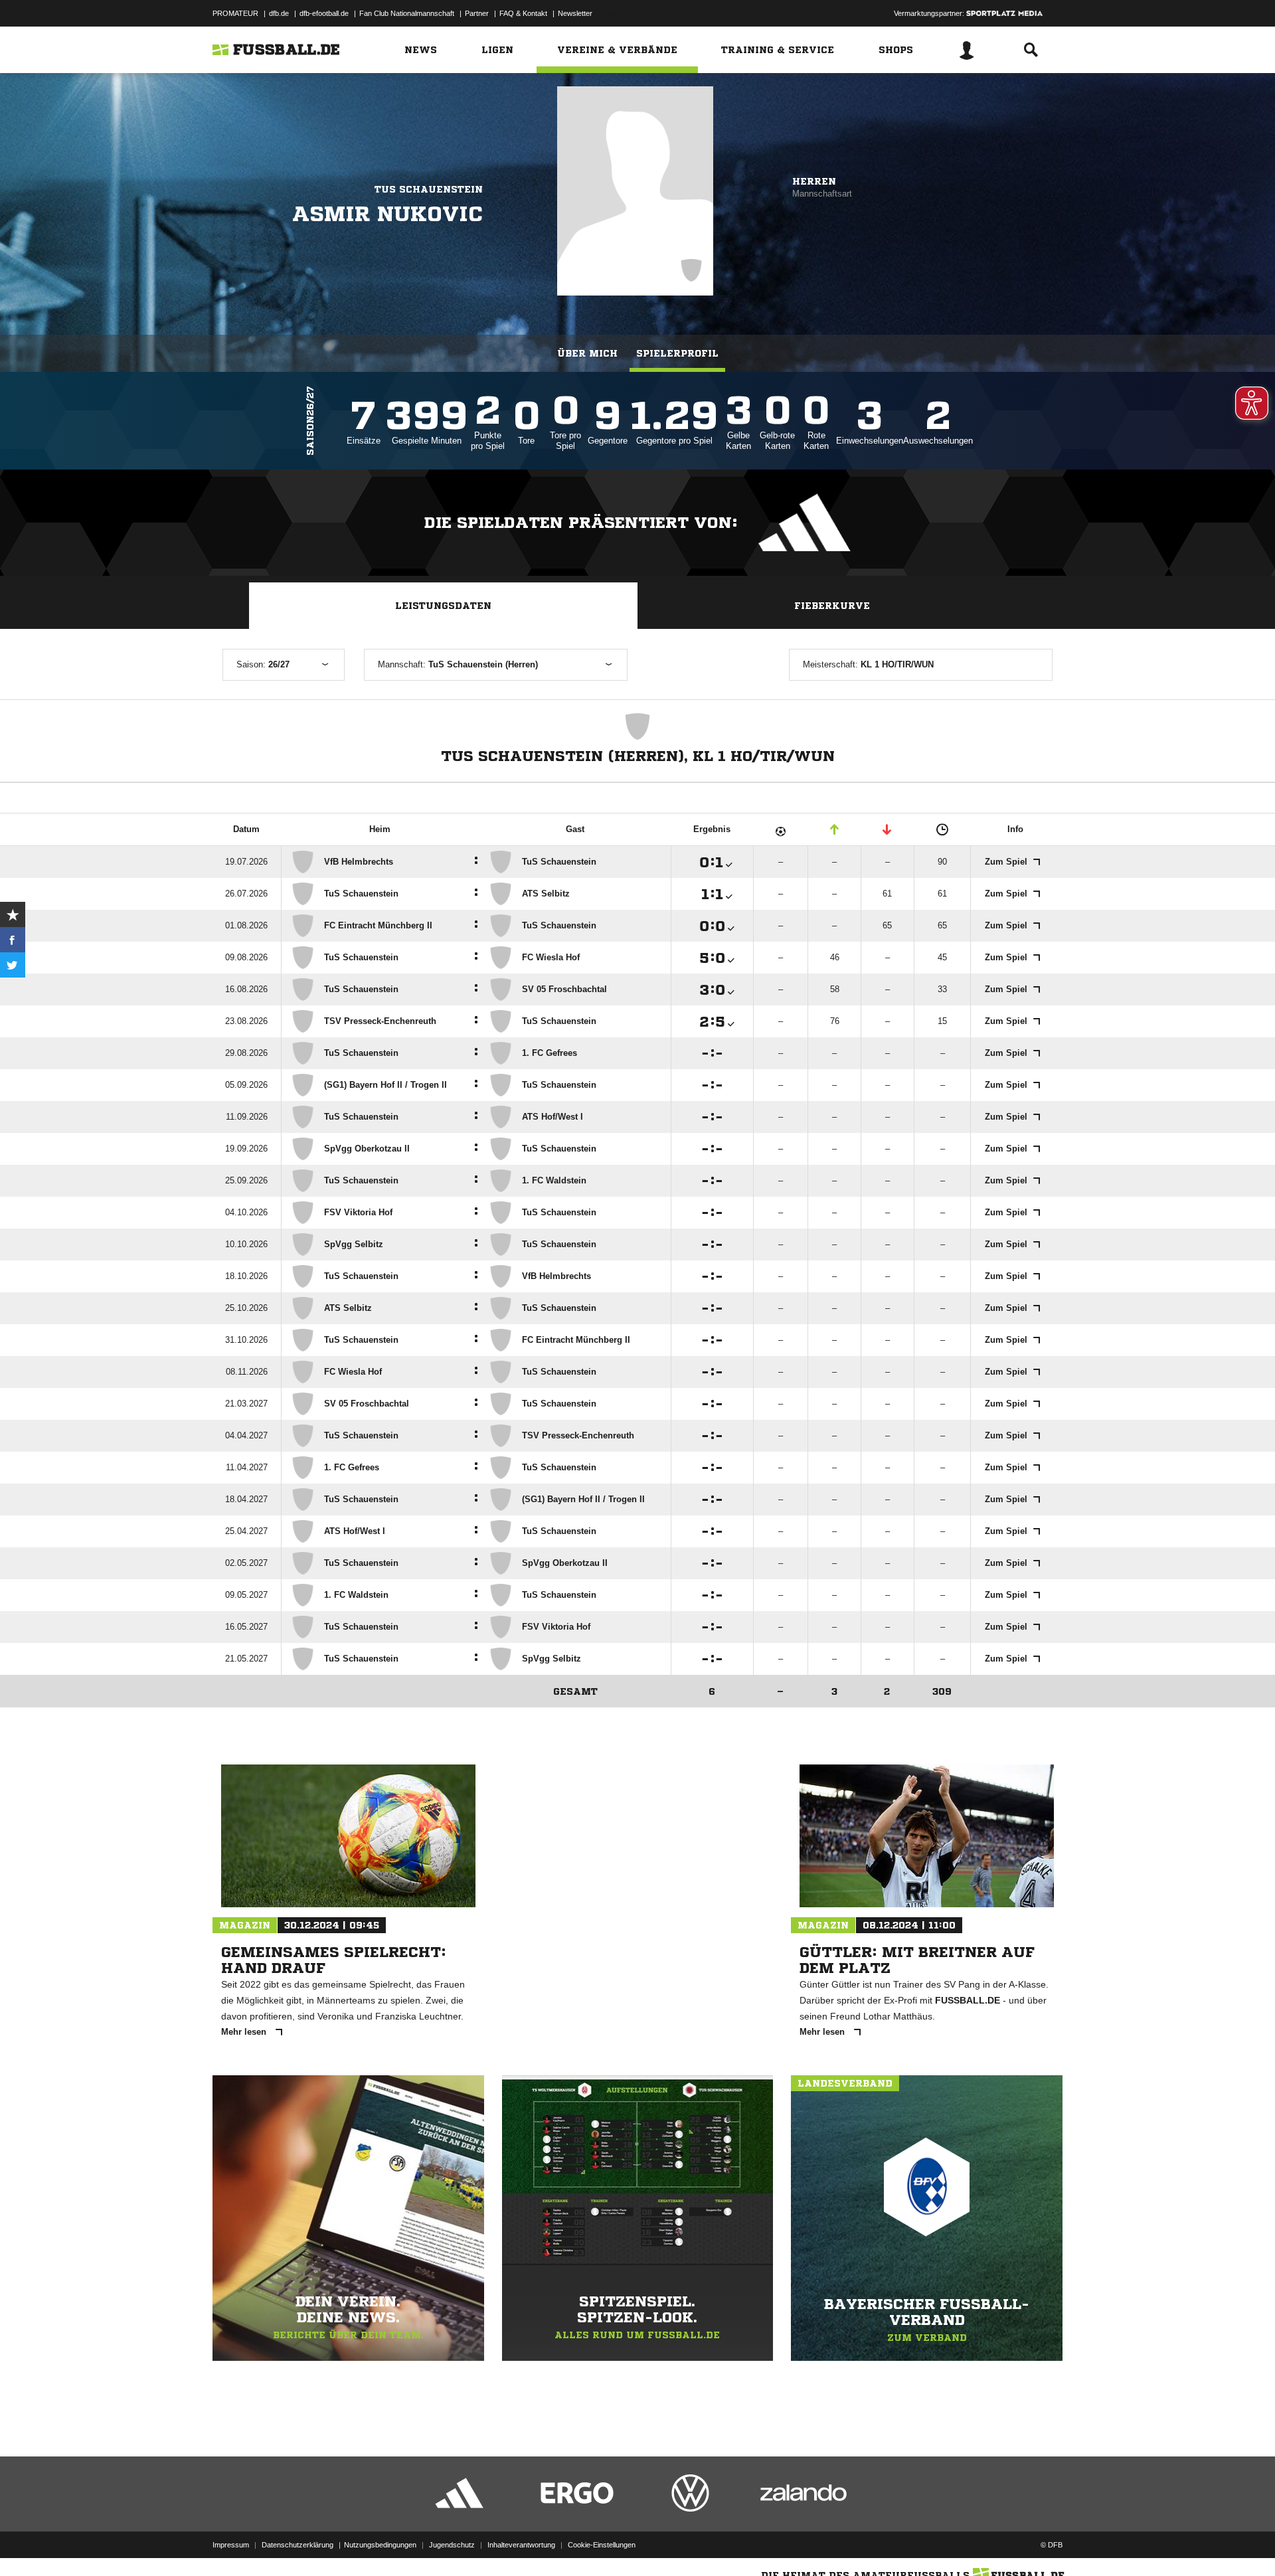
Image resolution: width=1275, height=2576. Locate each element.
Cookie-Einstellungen (602, 2545)
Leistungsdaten (443, 606)
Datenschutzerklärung (297, 2545)
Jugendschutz (452, 2545)
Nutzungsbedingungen (380, 2545)
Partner (477, 13)
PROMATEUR (235, 13)
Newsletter (575, 13)
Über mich (587, 353)
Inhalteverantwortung (521, 2545)
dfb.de (279, 13)
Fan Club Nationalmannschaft (407, 13)
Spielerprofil (677, 353)
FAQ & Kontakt (523, 13)
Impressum (231, 2545)
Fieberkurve (832, 606)
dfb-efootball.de (324, 13)
